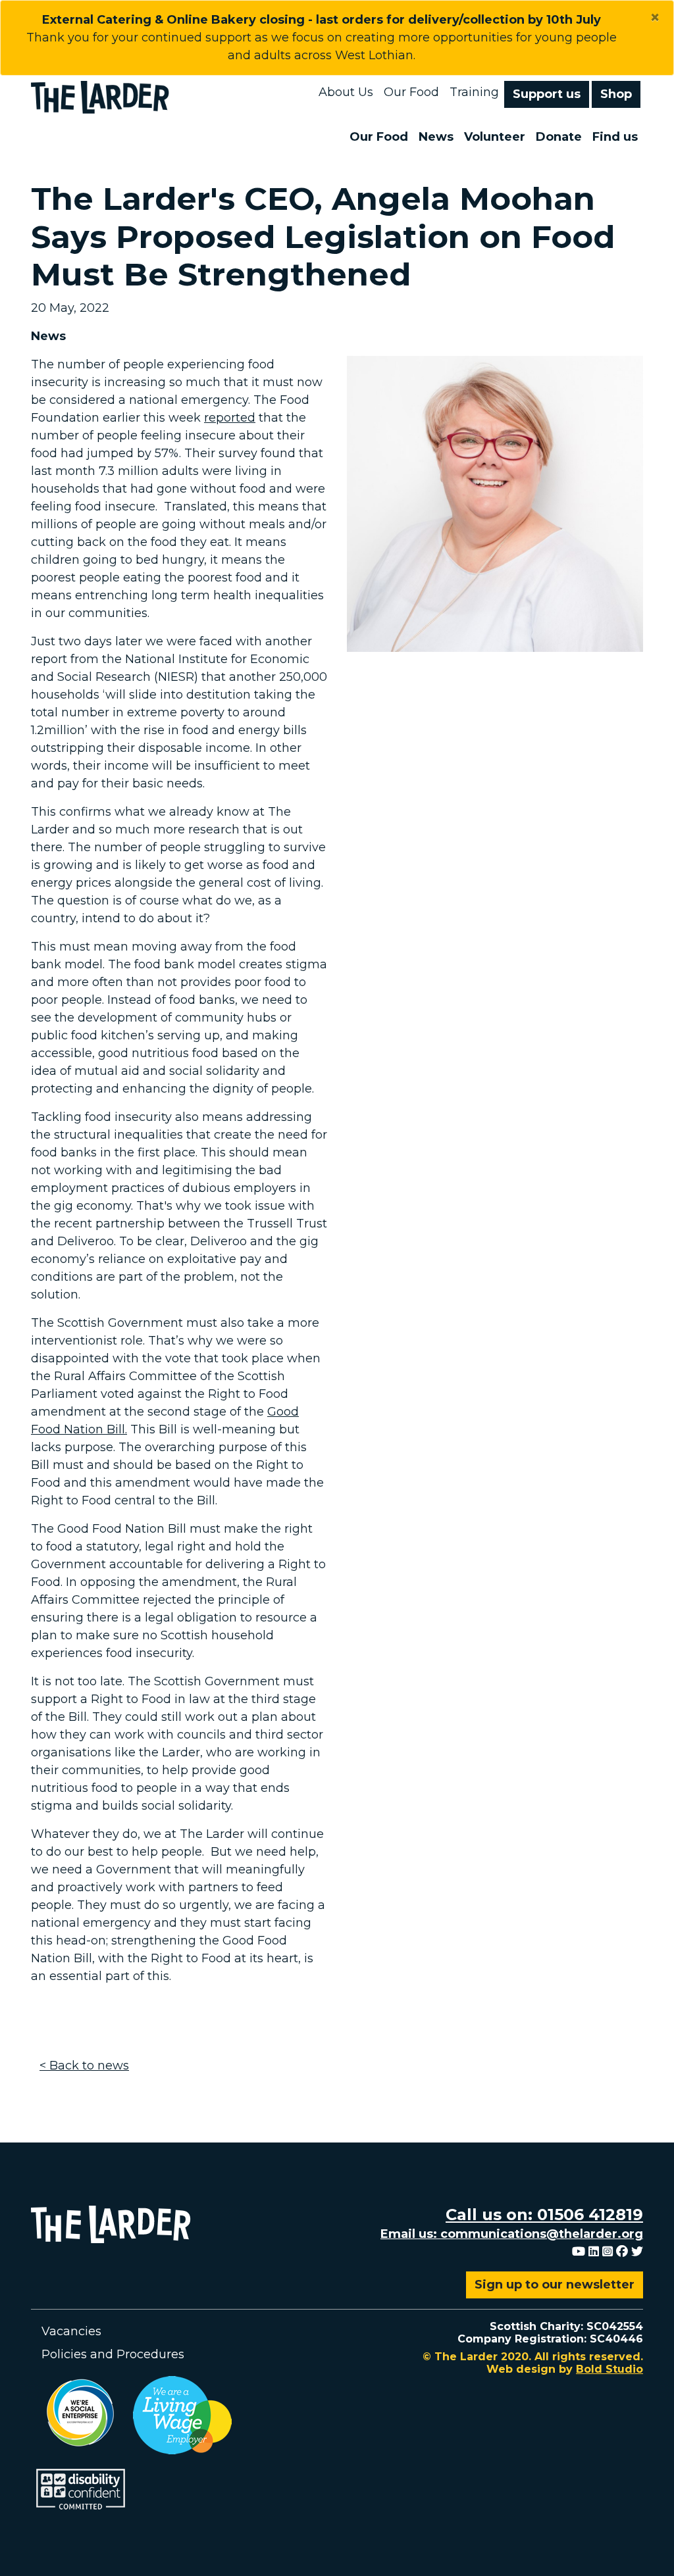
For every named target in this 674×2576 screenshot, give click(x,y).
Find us (615, 137)
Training (474, 92)
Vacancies (71, 2331)
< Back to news (84, 2066)
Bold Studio (609, 2369)
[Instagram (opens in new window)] (608, 2252)
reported (230, 418)
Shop (616, 94)
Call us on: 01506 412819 (544, 2215)
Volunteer (495, 137)
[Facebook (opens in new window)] (622, 2252)
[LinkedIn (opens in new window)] (594, 2252)
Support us (547, 94)
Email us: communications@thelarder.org (512, 2234)
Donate (559, 137)
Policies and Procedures (113, 2354)
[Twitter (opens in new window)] (637, 2252)
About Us (346, 92)
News (436, 137)
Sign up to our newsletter (555, 2285)
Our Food (411, 92)
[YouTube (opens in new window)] (579, 2252)
